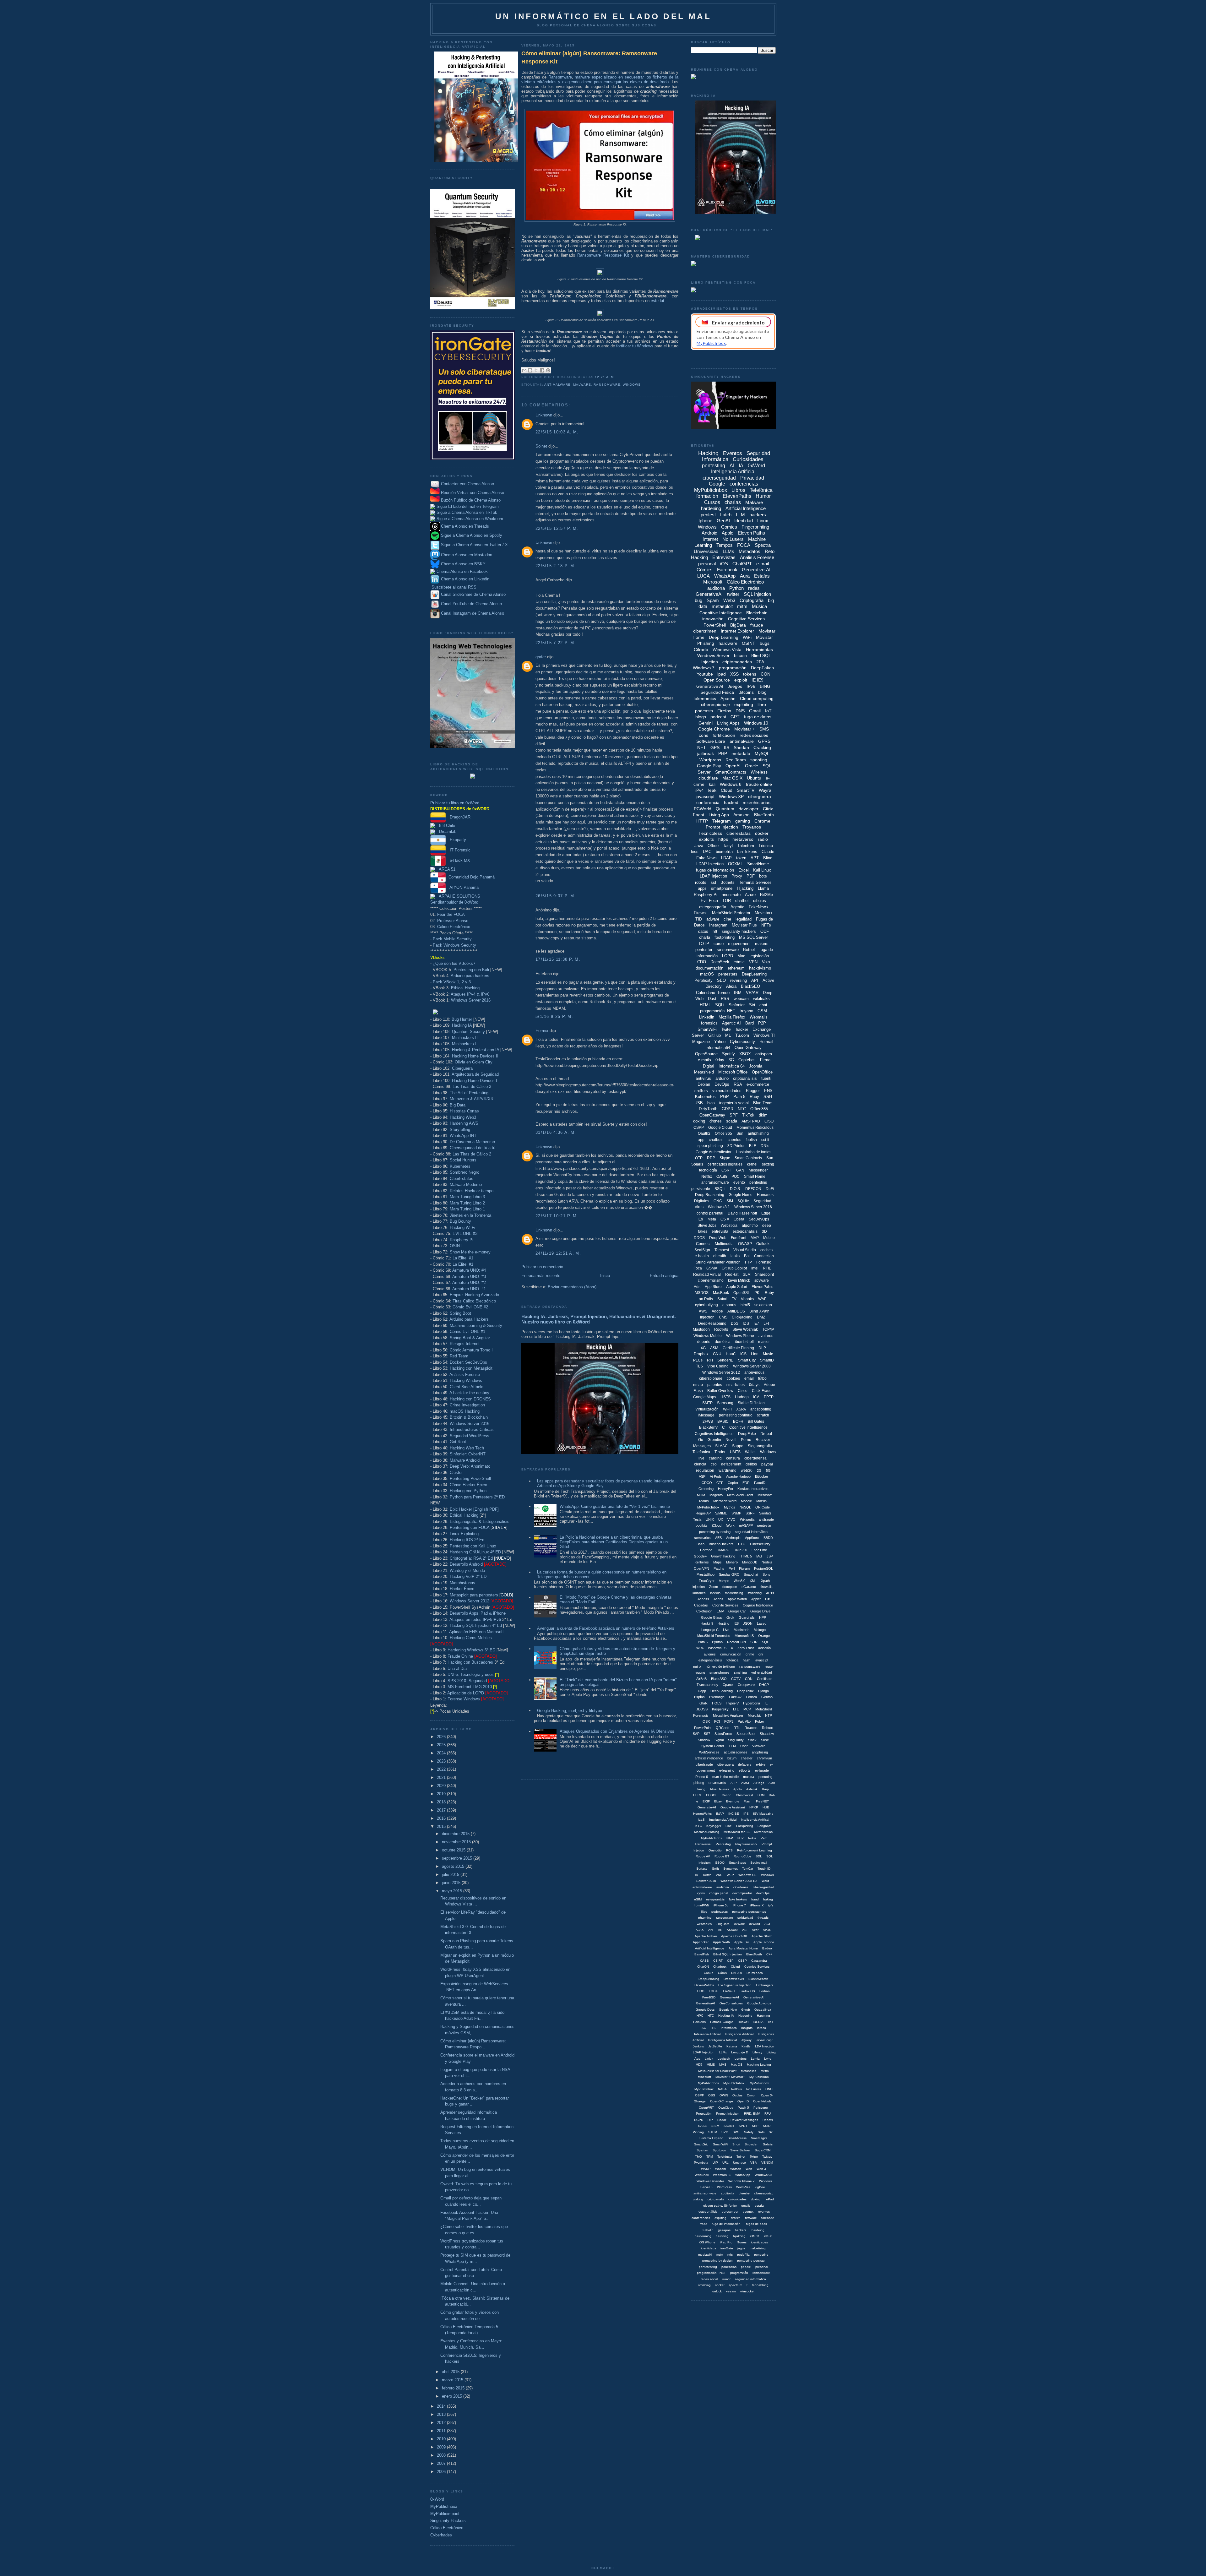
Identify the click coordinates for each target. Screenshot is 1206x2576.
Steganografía (760, 1446)
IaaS (701, 1820)
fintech (736, 2218)
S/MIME (721, 1513)
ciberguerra (760, 796)
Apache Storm (762, 1936)
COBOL (712, 1795)
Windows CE (747, 1875)
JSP (770, 1556)
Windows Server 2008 (752, 1366)
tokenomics (705, 698)
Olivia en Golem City (474, 1062)
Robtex (767, 1728)
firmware (751, 2218)
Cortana (706, 1550)
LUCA (703, 576)
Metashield (704, 1072)
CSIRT (718, 1961)
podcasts (704, 711)
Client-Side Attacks (467, 1387)
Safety (749, 2132)
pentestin (764, 1525)
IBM (738, 993)
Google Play (709, 766)
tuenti (766, 1078)
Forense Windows (464, 1699)
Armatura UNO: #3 (469, 1277)
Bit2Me (766, 895)
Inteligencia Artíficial (739, 2034)
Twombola (701, 2163)
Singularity (736, 1740)
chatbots (716, 1140)
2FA (760, 662)
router (769, 1666)
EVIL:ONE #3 (465, 1234)
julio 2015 (451, 1875)
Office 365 (723, 1133)
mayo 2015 (453, 1891)
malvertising (734, 1593)
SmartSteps (737, 1863)
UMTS (735, 1452)
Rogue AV (703, 1856)
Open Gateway (748, 1048)
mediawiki (705, 2255)
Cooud (709, 1973)
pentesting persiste (751, 2261)
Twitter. (767, 2157)
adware (713, 919)
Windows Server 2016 (471, 1000)
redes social (709, 2279)
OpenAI (733, 766)
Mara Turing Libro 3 (467, 1197)
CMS (723, 1317)
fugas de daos (756, 2224)
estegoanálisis (745, 1231)
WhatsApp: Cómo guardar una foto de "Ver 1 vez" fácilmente (615, 1506)
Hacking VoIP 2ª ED (468, 1576)
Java (699, 846)
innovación (713, 619)
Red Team (459, 1356)
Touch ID (764, 1869)
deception (730, 1587)
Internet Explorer (737, 631)
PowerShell (715, 625)
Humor (763, 496)
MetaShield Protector (731, 913)
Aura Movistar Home (743, 1948)
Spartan (702, 2150)
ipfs (771, 1905)
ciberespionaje (715, 704)
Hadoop (742, 1397)
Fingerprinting (755, 527)
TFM (732, 1746)
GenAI (723, 521)
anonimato (731, 895)
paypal (767, 1464)
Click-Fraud (762, 1391)
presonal (762, 2267)
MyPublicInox (759, 2083)
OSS (712, 2095)
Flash (748, 1801)
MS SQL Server (753, 937)
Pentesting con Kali (471, 970)
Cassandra (759, 1961)
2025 (442, 1745)
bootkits (702, 1525)
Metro (765, 2071)
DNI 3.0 (737, 1973)
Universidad (706, 551)
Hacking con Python (468, 1491)
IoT (768, 711)
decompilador (742, 1893)
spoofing (759, 760)
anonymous (754, 1372)
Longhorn (765, 1826)
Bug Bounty (460, 1221)
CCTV (736, 1679)
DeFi (770, 1189)
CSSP (742, 1961)
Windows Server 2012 (470, 1601)
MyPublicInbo (759, 2077)
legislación (759, 956)
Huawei (743, 2022)
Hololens (699, 2022)
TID (699, 919)
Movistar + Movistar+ (730, 2077)
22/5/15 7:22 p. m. (556, 643)
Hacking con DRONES (470, 1399)
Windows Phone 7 (742, 2181)
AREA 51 (445, 869)
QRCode (723, 1728)
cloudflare (708, 778)
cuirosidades (737, 2199)
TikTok (748, 1115)
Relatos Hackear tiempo (472, 1191)
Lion (755, 1354)
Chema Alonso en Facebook (462, 571)
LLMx (723, 2052)
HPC (700, 2016)
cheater (747, 1758)
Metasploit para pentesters (481, 1595)
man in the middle (725, 1777)
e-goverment (739, 944)
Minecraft (704, 2077)
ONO (769, 2089)
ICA (756, 1397)
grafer (541, 657)
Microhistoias (763, 1832)
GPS (715, 747)
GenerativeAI (709, 594)
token (741, 858)
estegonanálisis (710, 1660)
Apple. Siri (742, 1942)
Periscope (761, 2108)
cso (714, 1464)
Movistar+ (764, 913)
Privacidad (752, 478)
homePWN (701, 1905)
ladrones (699, 1593)
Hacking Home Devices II (475, 1056)
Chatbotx (720, 1967)
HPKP (754, 1807)
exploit (741, 680)
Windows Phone (740, 1336)
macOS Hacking (465, 1411)
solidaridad (745, 1918)
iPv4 (700, 790)
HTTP (702, 821)
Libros (738, 490)
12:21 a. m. (605, 377)
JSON (748, 1623)
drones (716, 1121)
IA (741, 466)
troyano (746, 1011)
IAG (759, 1556)
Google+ (700, 1556)
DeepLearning (754, 974)
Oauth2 (704, 1133)
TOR (727, 901)
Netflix (707, 1177)
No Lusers (733, 539)
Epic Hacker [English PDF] (474, 1509)
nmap (698, 1385)
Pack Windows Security (454, 945)
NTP (769, 1715)
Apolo (738, 1789)
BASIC (723, 1421)
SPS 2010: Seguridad (467, 1681)
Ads (697, 1287)
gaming (743, 821)
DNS (740, 711)
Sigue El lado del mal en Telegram (467, 506)
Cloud (727, 790)
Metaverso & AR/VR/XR (472, 1099)
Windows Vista (727, 649)
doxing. (756, 2199)
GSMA (712, 1268)
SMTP (707, 1403)
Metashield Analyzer (728, 1715)
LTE (736, 1709)
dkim (763, 1115)
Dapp (702, 1691)
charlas (733, 502)
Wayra (765, 790)
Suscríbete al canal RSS (454, 587)
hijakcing (739, 2236)
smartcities (736, 1385)
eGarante (749, 1587)
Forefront (739, 1238)
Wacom (720, 2169)
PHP (723, 753)
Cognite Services (725, 1605)
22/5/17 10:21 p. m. (557, 1216)
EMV (720, 1611)
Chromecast (744, 1795)
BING (765, 686)
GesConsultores (731, 2003)
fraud (755, 1899)
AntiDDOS (736, 1311)
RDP (711, 1158)
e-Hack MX (458, 860)
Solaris (768, 2144)
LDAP (726, 858)
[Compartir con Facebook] (542, 370)
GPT (735, 717)
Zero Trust (746, 1648)
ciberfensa (741, 1887)
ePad (770, 2199)
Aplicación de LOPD (466, 1693)
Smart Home (755, 1177)
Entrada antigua (664, 1276)
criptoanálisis (745, 1078)
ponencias (729, 2267)
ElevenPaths (737, 496)
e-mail (763, 564)
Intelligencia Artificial (722, 2040)
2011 (442, 2431)
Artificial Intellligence (710, 1948)
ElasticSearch (758, 1979)
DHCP (764, 1685)
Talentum (746, 846)
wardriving (728, 1470)
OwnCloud (726, 2108)
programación (733, 668)
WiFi (747, 637)
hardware (728, 643)
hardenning (703, 2236)
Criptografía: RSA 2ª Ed (471, 1558)
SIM (730, 1201)
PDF (751, 876)
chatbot (742, 901)
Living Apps (728, 723)
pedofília (743, 2255)
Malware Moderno (466, 1185)
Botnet (749, 950)
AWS (703, 1311)
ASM (714, 1348)
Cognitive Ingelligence (748, 1427)
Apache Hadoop (738, 1476)
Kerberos (702, 1562)
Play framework (746, 1844)
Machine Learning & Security (476, 1326)
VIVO (731, 1519)
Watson (736, 2169)
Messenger (758, 1170)
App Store (713, 1287)
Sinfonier (737, 1005)
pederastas (720, 1912)
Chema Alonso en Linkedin (464, 579)
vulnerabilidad (762, 1672)
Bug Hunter (462, 1019)
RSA (738, 1084)
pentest (708, 515)
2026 (442, 1737)
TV (734, 1299)
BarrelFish (702, 1954)
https (723, 839)
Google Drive (760, 1611)
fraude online (759, 784)
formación (707, 496)
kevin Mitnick (739, 1280)
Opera (739, 1219)
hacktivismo (760, 968)
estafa (759, 2206)
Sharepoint (764, 1274)
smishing (704, 2285)
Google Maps (705, 1397)
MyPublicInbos (708, 2083)
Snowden (752, 2144)
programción (739, 2273)
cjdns (701, 1893)
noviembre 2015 (457, 1842)
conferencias (744, 484)
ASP (702, 1476)
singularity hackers (739, 931)
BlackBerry (708, 1427)
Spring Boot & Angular (470, 1338)
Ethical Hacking (465, 988)
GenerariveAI (729, 1997)
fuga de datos (758, 717)
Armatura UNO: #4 (469, 1270)
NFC (742, 1109)
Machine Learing (759, 2065)
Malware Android (465, 1460)
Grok (730, 1617)
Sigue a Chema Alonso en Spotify (472, 536)
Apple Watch (737, 1599)
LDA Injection (765, 2046)
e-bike (761, 1764)
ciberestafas (739, 833)
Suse (765, 1740)
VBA (754, 2163)
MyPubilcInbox (708, 1507)
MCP (747, 1709)
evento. (748, 2212)
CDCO (707, 1483)
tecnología (708, 1170)
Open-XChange (722, 2101)
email (749, 1378)
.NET (701, 747)
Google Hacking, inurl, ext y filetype (570, 1711)
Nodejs (767, 1562)
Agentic (737, 907)
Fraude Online (460, 1656)
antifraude (766, 1519)
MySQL (762, 753)
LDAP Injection (713, 876)
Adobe (717, 1311)
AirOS (767, 1930)
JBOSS (702, 1709)
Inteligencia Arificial (723, 1820)
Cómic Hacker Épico (468, 1485)
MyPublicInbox (444, 2506)
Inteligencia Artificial (733, 472)
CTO (742, 1544)
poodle (746, 2267)
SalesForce (723, 1734)
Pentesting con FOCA (470, 1527)
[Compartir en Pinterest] (548, 370)
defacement (731, 1464)
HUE (766, 1807)
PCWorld (703, 809)
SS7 (707, 1734)
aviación (764, 1648)
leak (712, 790)
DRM (761, 1795)
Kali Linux (762, 870)
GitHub (714, 1035)
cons (703, 735)
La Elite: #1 (463, 1258)
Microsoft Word (725, 1501)
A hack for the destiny (469, 1393)
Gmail (755, 711)
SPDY (743, 2126)
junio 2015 (452, 1883)
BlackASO (719, 1679)
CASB (704, 1961)
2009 (442, 2447)
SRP (755, 2126)
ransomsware (750, 1666)
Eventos (733, 453)
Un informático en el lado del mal (603, 16)
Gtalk (703, 1703)
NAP (730, 1838)
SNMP (736, 1513)
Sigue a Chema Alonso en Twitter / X (474, 545)
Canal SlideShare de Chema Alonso (473, 595)
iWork (730, 1525)
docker (762, 833)
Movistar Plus (744, 925)
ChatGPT (742, 564)
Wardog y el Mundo (467, 1571)
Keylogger (714, 1826)
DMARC (723, 1550)
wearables (704, 1924)
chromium (764, 1758)
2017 (442, 1810)
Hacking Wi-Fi (462, 1228)
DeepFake (747, 1434)
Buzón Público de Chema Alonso (471, 500)
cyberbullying (706, 1305)
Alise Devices (719, 1789)
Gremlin (714, 1440)
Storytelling (460, 1130)
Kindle (746, 2046)
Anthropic (733, 1538)
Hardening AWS (464, 1123)
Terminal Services (755, 882)
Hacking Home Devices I (475, 1081)
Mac (741, 956)
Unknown (544, 415)
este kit (657, 301)
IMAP (720, 1814)
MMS (723, 2065)
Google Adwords (759, 2003)
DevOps (722, 1084)
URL (725, 2163)
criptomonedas (737, 662)
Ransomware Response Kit (603, 255)
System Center (713, 1746)
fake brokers (738, 1899)
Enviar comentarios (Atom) (572, 1287)
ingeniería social (734, 1103)
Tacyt (728, 846)
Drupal (766, 1434)
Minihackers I (464, 1044)
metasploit (722, 606)
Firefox (724, 711)
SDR (754, 1642)
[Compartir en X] (536, 370)
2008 (442, 2455)
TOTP (704, 944)
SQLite (743, 1201)
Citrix (768, 809)
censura (733, 1458)
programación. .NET (711, 2273)
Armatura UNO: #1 (469, 1289)
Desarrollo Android (466, 1564)
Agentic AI (731, 1023)
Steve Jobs (707, 1226)
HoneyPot (725, 1489)
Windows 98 (763, 2175)
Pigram (744, 1568)
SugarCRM (763, 2150)
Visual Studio (745, 1250)
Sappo (738, 1446)
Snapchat (751, 1574)
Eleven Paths (751, 533)
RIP (710, 2120)
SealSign (702, 1250)
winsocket (747, 2291)
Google (717, 484)
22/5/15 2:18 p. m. (556, 566)
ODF (765, 931)
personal (707, 564)
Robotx (768, 2120)
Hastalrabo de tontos (754, 1152)
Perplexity (703, 980)
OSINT (456, 1246)
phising (699, 1783)
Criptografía (752, 600)
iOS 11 (755, 2236)
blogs (701, 717)
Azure (750, 895)
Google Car (737, 1611)
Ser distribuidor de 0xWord (454, 902)
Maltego (760, 1630)
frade (703, 2224)
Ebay (718, 1801)
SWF (736, 2132)
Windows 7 (704, 668)
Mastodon (701, 1329)
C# (767, 1599)
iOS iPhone (707, 2242)
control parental (710, 1213)
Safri (761, 2132)
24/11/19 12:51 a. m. (558, 1253)
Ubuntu (754, 778)
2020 (442, 1786)
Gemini (706, 723)
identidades (759, 2242)
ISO (703, 2028)
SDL (759, 1856)
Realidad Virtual (707, 1274)
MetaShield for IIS (737, 1832)
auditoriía (728, 2193)
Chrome (762, 821)
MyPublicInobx (712, 1838)
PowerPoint (703, 1728)
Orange (764, 1636)
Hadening (745, 2016)
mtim (720, 2255)
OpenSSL (742, 1293)
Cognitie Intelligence (758, 1605)
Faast (698, 815)
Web (749, 2169)
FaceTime (759, 1550)
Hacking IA (462, 1025)
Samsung (725, 1403)
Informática (729, 2028)
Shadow (704, 1740)
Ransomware (560, 77)
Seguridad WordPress (470, 1436)
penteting (765, 1777)
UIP (715, 2163)
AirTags (759, 1783)
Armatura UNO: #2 (469, 1283)
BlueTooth (764, 815)
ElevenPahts (762, 1287)
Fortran (765, 1991)
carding (715, 1458)
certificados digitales (725, 1164)
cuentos (734, 1140)
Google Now (728, 2010)
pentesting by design (717, 2261)
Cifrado (701, 649)
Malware (582, 385)
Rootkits (721, 1329)
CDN (749, 1679)
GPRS (764, 741)
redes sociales (754, 735)
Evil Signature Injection (735, 1985)
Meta (712, 1219)
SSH (768, 1097)
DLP (762, 1348)
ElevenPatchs (704, 1985)
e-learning (727, 1770)
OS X (725, 1219)
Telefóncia (725, 2157)
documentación (709, 968)
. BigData (723, 1924)
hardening (711, 508)
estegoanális (715, 1899)
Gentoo (767, 1697)
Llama (763, 888)
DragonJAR (458, 817)
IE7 (756, 1323)
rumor (726, 2279)
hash (747, 1660)
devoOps (763, 1893)
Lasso (762, 1623)
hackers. (741, 2230)
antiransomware (715, 1182)
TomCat (748, 1869)
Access (703, 1599)
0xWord (437, 2499)
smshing (740, 1672)
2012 (442, 2423)
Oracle (752, 766)
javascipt (761, 1660)
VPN (753, 962)
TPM (710, 2157)
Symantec (731, 1869)
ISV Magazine (763, 1814)
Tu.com (742, 1035)
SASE (703, 2126)
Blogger (753, 1091)
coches (766, 1250)
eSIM (698, 1899)
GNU (717, 1354)
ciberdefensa (755, 1458)
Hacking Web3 (463, 1117)
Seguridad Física (717, 692)
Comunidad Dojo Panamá (470, 877)
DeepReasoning (712, 1323)
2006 (442, 2472)
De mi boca (755, 1973)
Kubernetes (460, 1166)
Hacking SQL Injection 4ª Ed (476, 1625)
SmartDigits (759, 2138)
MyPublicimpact (445, 2514)
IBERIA (758, 2022)
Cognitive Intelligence (721, 613)
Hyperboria (752, 1703)
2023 (442, 1761)
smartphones (720, 1672)
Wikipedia (747, 1519)
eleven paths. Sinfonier (720, 2206)
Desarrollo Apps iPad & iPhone (478, 1613)
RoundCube (742, 1856)
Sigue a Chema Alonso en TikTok (467, 512)
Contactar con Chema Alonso (467, 484)
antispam (764, 1054)
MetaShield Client (740, 1495)
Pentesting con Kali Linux (473, 1546)
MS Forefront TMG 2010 (470, 1687)
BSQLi (720, 1189)
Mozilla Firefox (732, 1017)
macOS (707, 974)
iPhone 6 (701, 1777)
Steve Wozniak (745, 1329)
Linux (763, 521)
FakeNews (758, 907)
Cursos (712, 502)
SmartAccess (737, 2138)
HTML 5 (746, 1556)
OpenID (743, 2101)
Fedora (751, 1697)
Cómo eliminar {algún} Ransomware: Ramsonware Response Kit (589, 57)
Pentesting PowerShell (470, 1478)
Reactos (751, 1728)
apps (702, 888)
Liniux (709, 2059)
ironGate (727, 2248)
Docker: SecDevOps (468, 1362)
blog (762, 692)
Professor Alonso (453, 921)
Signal (719, 1740)
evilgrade (762, 1770)
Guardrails (747, 1617)
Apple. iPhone (764, 1942)
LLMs (728, 551)
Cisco (743, 1391)
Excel (744, 870)
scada (732, 1121)
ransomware (607, 385)
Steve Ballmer (740, 2150)
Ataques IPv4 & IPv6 (470, 994)
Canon (727, 1795)
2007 (442, 2463)
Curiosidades (748, 459)
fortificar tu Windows (635, 346)
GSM (762, 1011)
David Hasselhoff (742, 1213)
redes (754, 588)
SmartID (767, 1360)
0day (720, 1060)
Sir (771, 2132)
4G (703, 1348)
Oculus (737, 2095)
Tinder (720, 1452)
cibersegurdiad (763, 1887)
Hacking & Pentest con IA (475, 1050)
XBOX (745, 1054)
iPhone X (757, 1905)
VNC (719, 1875)
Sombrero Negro (464, 1172)
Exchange (717, 1697)
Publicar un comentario (542, 1267)
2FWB (708, 1421)
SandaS (765, 1513)
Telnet (741, 2157)
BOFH (738, 1421)
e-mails (704, 1060)
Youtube (705, 674)
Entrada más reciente (541, 1276)
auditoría (716, 588)
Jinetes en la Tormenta (470, 1215)
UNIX (710, 1519)
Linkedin (707, 1017)
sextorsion (763, 1305)
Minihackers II (465, 1038)
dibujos (760, 901)
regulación (705, 1470)
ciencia (700, 1464)
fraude (757, 625)
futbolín (708, 2230)
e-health (702, 1256)
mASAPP (746, 1525)
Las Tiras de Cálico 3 (472, 1087)
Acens (718, 1599)
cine (727, 919)
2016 (442, 1818)
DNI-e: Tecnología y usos (471, 1674)
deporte (704, 1342)
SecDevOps (759, 1219)
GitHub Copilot (734, 1268)
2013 (442, 2414)
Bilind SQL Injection (728, 1954)
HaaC (731, 1354)
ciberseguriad (764, 2193)
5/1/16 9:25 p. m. (554, 1016)
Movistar (764, 637)
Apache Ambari (706, 1936)
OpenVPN (701, 1568)
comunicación (731, 1654)
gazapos (724, 2230)
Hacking (708, 453)
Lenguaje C (710, 1630)
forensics (709, 1023)
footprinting (725, 937)
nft (715, 931)
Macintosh (742, 1630)
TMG (698, 2157)
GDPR (728, 1109)
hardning (722, 2236)
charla (705, 937)
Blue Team (763, 1103)
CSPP (699, 1128)
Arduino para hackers (470, 976)
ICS (743, 1354)
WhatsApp (725, 576)
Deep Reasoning (710, 1195)
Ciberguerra (462, 1068)
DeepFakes (762, 668)
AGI (767, 1924)
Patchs (719, 1568)
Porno (746, 1440)
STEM (713, 2132)
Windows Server (713, 655)
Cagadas (701, 1605)
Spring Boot (460, 1313)
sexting (768, 1164)
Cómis (722, 1973)
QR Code (763, 1507)
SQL (765, 1642)
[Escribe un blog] (530, 370)
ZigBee (760, 2187)
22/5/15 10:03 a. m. (557, 432)
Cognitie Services (757, 1967)
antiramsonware (705, 2193)
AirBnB (701, 1679)
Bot (747, 1256)
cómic (739, 962)
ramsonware (761, 2273)
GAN (740, 1170)
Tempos (725, 545)
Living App (719, 815)
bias (711, 1103)
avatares (766, 1336)
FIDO (701, 1991)
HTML (705, 1005)
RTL (737, 1728)
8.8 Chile (445, 826)
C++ (769, 1954)
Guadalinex (763, 2010)
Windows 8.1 (719, 1207)
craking (698, 2199)
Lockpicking (745, 1826)
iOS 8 (768, 2236)
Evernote (733, 1801)
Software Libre (711, 741)
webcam (741, 999)
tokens (750, 674)
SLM (747, 1274)
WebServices (709, 1752)
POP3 (729, 1721)
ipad (722, 674)
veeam (731, 2291)
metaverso (743, 839)
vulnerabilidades (727, 1091)
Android (709, 533)
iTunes (742, 2242)
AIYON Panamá (462, 887)
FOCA (744, 545)
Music (768, 1354)
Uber (744, 1746)
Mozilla (761, 1501)
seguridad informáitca (751, 1532)
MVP (755, 1238)
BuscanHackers (721, 1544)
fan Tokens (747, 852)
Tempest (722, 1250)
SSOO (720, 1863)
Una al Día (457, 1668)
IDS (746, 1323)
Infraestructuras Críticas (472, 1429)
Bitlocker (762, 1476)
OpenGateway (712, 1115)
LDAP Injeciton (704, 2052)
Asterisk (752, 1789)
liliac (704, 1912)
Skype (725, 1158)
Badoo (767, 1948)
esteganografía (713, 907)
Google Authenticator (714, 1152)
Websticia (729, 1226)
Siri (752, 1005)
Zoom (714, 1587)
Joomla (756, 1066)
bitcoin (740, 655)
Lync (768, 2059)
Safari (722, 1299)
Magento (716, 1495)
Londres (741, 2059)
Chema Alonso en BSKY (463, 564)
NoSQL (745, 1507)
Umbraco (739, 2163)
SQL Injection (757, 594)
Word (765, 1881)
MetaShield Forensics (714, 1636)
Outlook (763, 1244)
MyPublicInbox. (734, 2083)
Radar (722, 2120)
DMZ (761, 1317)
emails (746, 2206)
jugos (741, 2248)
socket (720, 2285)
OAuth (722, 1177)
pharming (705, 1918)
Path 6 (703, 1642)
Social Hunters (463, 1160)
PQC (736, 1177)
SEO (721, 980)
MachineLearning (707, 1832)
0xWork (739, 1924)
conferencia (708, 802)
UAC (707, 852)
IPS (746, 1814)
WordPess (724, 2187)
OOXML (735, 864)
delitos (751, 1464)
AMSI (745, 1783)
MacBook (721, 1293)
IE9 (700, 1219)
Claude (768, 852)
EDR (746, 1483)
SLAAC (721, 1446)
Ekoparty (456, 840)
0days (754, 1385)
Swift (715, 1869)
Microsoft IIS (744, 1636)
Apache (728, 698)
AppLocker (701, 1942)
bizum (732, 1758)
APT (755, 858)
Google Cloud (720, 1128)
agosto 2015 (454, 1866)
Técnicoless (710, 833)
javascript (705, 796)
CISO (769, 1121)
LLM (740, 515)
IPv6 (751, 686)
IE (766, 1703)
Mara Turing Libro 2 (467, 1203)
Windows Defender (710, 2181)
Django (763, 1691)
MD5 (699, 2065)
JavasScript (764, 2040)
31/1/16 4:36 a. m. (556, 1132)
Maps (717, 1562)
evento (739, 1182)
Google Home (741, 1195)
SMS (764, 729)
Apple (728, 533)
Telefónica (761, 490)
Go (701, 1440)
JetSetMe (715, 2046)
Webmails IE (722, 2175)
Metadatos (750, 551)
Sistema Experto (711, 2138)
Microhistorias (462, 1583)
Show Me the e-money (470, 1252)
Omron (752, 2095)
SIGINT (729, 2126)
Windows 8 (731, 784)
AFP (734, 1783)
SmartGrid (701, 2144)
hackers (758, 515)
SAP (696, 1734)
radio (763, 839)
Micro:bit (754, 1715)
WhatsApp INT (463, 1136)
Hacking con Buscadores (470, 1662)
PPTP (769, 1397)
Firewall (701, 913)
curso (719, 944)
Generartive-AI (754, 1997)
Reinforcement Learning (755, 1850)
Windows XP (731, 796)
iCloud (717, 1525)
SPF (734, 1115)
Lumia (755, 2059)
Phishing (706, 643)
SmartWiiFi (720, 2144)
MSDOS (702, 1293)
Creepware (746, 1685)
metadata (741, 753)
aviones (710, 1654)
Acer (755, 1930)
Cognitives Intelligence (714, 1434)
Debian (704, 1084)
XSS (734, 674)
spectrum (736, 2285)
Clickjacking (742, 1317)
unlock (717, 2291)
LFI (766, 1323)
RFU (768, 2114)
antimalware (557, 385)
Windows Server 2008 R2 (739, 1881)
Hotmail (766, 1042)
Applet (756, 1599)
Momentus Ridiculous (755, 1128)
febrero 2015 (454, 2388)
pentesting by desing (715, 1532)
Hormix (542, 1031)
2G (759, 1470)
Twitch (707, 1875)
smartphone (722, 888)
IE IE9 (758, 680)
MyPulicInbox (704, 2089)
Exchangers (765, 1985)
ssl (713, 882)
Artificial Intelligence (746, 508)
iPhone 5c (721, 1905)
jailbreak (706, 753)
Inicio (605, 1276)
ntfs (730, 2255)
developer (749, 809)
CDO (702, 962)
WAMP (706, 2169)
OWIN (724, 2095)
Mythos (730, 1507)
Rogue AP (703, 1513)
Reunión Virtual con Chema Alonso (473, 493)
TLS (699, 1366)
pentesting (714, 466)
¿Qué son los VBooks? (454, 963)
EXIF (706, 1801)
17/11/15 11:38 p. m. (558, 959)
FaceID (760, 1483)
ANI (711, 1930)
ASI (745, 1930)
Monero (732, 1562)
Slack (752, 1740)
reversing (739, 980)
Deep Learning (724, 637)
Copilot (733, 1483)
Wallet (750, 1452)
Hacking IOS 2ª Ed (467, 1540)
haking (768, 1899)
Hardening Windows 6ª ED (471, 1650)
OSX (706, 1721)
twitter (733, 594)
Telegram (722, 821)
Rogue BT (722, 1856)
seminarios (702, 1538)
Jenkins (698, 2046)
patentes (715, 1385)
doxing (699, 1121)
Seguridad (762, 1201)
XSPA (741, 1409)
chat (763, 1005)
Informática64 (718, 1048)
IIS (727, 747)
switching (755, 1593)
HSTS (725, 1397)
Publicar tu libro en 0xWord (455, 803)
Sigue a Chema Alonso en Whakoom (470, 519)
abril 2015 (451, 2372)
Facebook (727, 570)
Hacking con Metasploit (471, 1368)
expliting (720, 2218)
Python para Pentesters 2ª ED (477, 1497)
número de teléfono (720, 1666)
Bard (750, 1023)
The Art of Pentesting (469, 1093)
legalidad (744, 919)
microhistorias (757, 802)
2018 (442, 1802)
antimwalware (702, 1887)
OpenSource (706, 1054)
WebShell (702, 2175)
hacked (731, 802)
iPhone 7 (739, 1905)
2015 (442, 1826)
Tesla (697, 1519)
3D (764, 1231)
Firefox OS (747, 1991)
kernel (752, 1164)
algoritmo (750, 1226)
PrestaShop (706, 1574)
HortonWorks (702, 1814)
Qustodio (715, 1850)
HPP (763, 1617)
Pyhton (717, 1642)
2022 (442, 1769)
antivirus (703, 1078)
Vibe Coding (718, 1366)
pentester (704, 950)
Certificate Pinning (738, 1348)
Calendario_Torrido (713, 993)
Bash (701, 1544)
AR (720, 1930)
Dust (712, 999)
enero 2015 (453, 2396)
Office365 (759, 1109)
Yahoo (720, 1042)
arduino (722, 1078)
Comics (729, 527)
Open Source (717, 680)
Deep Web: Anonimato (470, 1466)
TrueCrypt (707, 1581)
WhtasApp (743, 2175)
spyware (762, 1280)
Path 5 (739, 1097)
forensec (768, 2218)
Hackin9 (707, 1623)
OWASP (745, 1244)
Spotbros (719, 2150)
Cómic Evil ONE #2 (470, 1307)
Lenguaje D (740, 2052)
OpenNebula (762, 2101)
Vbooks (747, 1299)
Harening (763, 2016)
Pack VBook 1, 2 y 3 (452, 982)
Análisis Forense (465, 1375)
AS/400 (732, 1930)
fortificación (724, 735)
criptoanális (716, 2199)
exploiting (744, 704)
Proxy (737, 876)
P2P (762, 1023)
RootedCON (736, 1642)
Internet (710, 539)
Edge (766, 1213)
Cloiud (735, 1967)
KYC (699, 1826)
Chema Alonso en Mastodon (466, 555)
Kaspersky (720, 1709)
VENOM (767, 2163)
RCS (729, 1850)
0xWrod (755, 1924)
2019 (442, 1794)
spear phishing (710, 1146)
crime (750, 1654)
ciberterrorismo (711, 1280)
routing (700, 1672)
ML (728, 1035)
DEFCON (753, 1189)
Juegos (735, 686)
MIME (711, 2065)
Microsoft (713, 582)
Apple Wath (721, 1942)
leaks (735, 1256)
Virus (699, 1207)
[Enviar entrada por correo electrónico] (617, 377)
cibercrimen (705, 631)
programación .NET (718, 1011)
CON (766, 674)
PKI (757, 1293)
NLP (741, 1838)
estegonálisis (708, 2212)
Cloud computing (757, 698)
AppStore (752, 1538)
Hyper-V (732, 1703)
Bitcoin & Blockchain (469, 1417)
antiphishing (758, 1133)
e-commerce (758, 1084)
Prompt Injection (722, 827)
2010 (442, 2439)
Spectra (763, 545)
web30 (747, 1470)
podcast (718, 717)
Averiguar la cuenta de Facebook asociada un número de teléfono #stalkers (606, 1628)
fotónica (732, 1660)
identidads (709, 2248)
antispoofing (761, 1409)
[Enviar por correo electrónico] (524, 370)
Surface (702, 1869)
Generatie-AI (707, 1807)
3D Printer (736, 1146)
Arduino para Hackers (469, 1319)
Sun (740, 1133)
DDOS (699, 1238)
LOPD (728, 956)
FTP (748, 1262)
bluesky (744, 2193)
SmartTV (746, 790)
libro (762, 704)
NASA (722, 2089)
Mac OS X (732, 778)
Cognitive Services (746, 619)
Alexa (731, 986)
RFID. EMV (752, 2114)
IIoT (771, 2022)
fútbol (763, 1378)
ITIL (714, 2028)
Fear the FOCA (451, 914)
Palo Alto (744, 1721)
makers (762, 944)
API (755, 980)
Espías (699, 1697)
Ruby (754, 1097)
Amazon (742, 815)
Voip (766, 962)
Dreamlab (446, 831)
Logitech (724, 2059)
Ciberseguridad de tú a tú (473, 1148)
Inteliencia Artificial (707, 2034)
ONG (718, 1201)
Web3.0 (739, 1581)
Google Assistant (733, 1807)
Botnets (728, 882)
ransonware (725, 1918)
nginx (697, 1666)
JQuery (746, 2040)
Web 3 (761, 2169)
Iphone (705, 521)
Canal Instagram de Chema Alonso (473, 614)
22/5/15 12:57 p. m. (557, 528)
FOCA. (714, 1991)
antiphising (760, 1752)
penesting (761, 2255)
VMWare (759, 1746)
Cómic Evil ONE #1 (467, 1331)
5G (768, 1470)
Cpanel (728, 1685)
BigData (738, 625)
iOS (724, 564)
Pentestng (723, 1844)
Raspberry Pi (462, 1240)
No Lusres (754, 2089)
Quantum (725, 809)
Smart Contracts (748, 1158)
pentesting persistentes (749, 1912)
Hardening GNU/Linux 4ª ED (475, 1552)
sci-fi (765, 1140)
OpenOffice (762, 1072)
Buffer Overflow (720, 1391)
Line (729, 1826)
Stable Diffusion (751, 1403)
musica (749, 1777)
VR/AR (752, 993)
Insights (747, 2028)
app (701, 1140)
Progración (704, 2114)
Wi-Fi (727, 1409)
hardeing (758, 2230)
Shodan (741, 747)
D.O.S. (735, 1189)
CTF (720, 1483)
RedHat (732, 1274)
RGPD (699, 2120)
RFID (767, 1268)
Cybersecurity (742, 1042)
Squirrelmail (759, 1863)
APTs (770, 1593)
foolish (751, 1140)
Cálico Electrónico (454, 927)
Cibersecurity (760, 1544)
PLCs (698, 1360)
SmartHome (758, 864)
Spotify (728, 1054)
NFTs (766, 925)
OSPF (699, 2095)
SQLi (720, 1005)
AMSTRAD (751, 1121)
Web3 (729, 600)
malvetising (758, 2248)
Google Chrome (714, 729)
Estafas (762, 576)
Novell (731, 1440)
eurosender (730, 2212)
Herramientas (759, 649)
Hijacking (745, 888)
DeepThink (745, 1691)
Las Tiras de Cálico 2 (472, 1154)
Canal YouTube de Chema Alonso (471, 604)
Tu (696, 1875)
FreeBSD (709, 1997)
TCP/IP (768, 1329)
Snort (736, 2144)
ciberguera (725, 1764)
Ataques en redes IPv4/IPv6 (475, 1620)
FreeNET (762, 1801)
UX (721, 1519)
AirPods (716, 1476)
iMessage (706, 1415)
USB (699, 1103)
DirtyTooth (708, 1109)
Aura (745, 576)
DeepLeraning (709, 1979)
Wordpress (710, 760)
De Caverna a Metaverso (472, 1142)
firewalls (766, 1587)
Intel (755, 1268)
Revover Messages (744, 2120)
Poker (760, 1721)
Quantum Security (468, 1032)
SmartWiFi (707, 1029)
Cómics (705, 570)
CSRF (727, 1170)
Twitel (726, 1029)
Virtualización (707, 1409)
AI (732, 466)
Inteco (761, 2028)
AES (718, 1538)
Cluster (456, 1473)
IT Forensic (458, 850)
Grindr (746, 2010)
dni (761, 1654)
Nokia (752, 1838)
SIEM (715, 2126)
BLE (753, 1146)
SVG (725, 2132)
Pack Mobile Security (452, 939)
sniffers (701, 1091)
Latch (726, 515)
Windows (632, 385)
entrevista (720, 1231)
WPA (700, 1648)
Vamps (724, 1581)
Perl (732, 1568)
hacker (742, 1029)
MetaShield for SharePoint (717, 2071)
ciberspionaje (711, 1378)
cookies (733, 1378)
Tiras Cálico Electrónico (474, 1301)
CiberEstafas (462, 1179)
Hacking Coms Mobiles (471, 1638)
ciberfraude (704, 1764)
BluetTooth (754, 1954)
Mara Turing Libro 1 (467, 1209)
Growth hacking (723, 1556)
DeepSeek (720, 962)
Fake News (706, 858)
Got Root (458, 1442)
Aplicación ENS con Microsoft (476, 1632)
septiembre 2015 (458, 1858)
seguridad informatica (750, 2279)
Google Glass (712, 1617)
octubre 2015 (454, 1850)
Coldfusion (704, 1611)
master (764, 1342)
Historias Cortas (464, 1111)
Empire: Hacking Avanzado (474, 1295)
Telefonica (701, 1452)
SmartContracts (731, 772)
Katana (732, 2046)
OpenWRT (706, 2108)
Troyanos (752, 827)
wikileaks (761, 999)
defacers (745, 1764)
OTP (699, 1158)
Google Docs (705, 2010)
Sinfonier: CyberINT (468, 1454)
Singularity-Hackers (448, 2521)
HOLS (717, 1703)
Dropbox (701, 1354)
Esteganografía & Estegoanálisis (480, 1522)
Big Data (458, 1105)
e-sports (729, 1305)
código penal (719, 1893)
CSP (730, 1961)
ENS (768, 1091)
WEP (730, 1875)
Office (713, 846)
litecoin (715, 1593)
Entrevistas (724, 557)
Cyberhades (441, 2535)
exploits (706, 839)
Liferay (757, 2052)
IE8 (736, 1623)
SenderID (725, 1360)
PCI (717, 1721)
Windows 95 (717, 1648)
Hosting (723, 1623)
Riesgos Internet (465, 1344)
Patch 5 (743, 2108)
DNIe (765, 1146)
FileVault (729, 1991)
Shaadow (767, 1734)
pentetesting (708, 2267)
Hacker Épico (462, 1589)
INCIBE (734, 1814)
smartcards (717, 1783)
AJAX (700, 1930)
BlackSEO (750, 986)
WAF (762, 1299)
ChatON (703, 1967)
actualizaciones (736, 1752)
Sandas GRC (729, 1574)
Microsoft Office (733, 1072)
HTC (711, 2016)
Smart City (747, 1360)
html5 (745, 1305)
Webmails (759, 1017)
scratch (763, 1415)
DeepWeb (718, 1238)
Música (759, 606)
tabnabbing (760, 2285)
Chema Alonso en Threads (464, 526)
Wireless (759, 772)
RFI (710, 1360)
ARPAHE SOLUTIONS (458, 896)
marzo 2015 (453, 2380)
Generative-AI (756, 570)
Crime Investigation (467, 1405)
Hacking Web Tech (467, 1448)
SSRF (750, 1513)
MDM (701, 1495)
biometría (724, 852)
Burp (765, 1789)
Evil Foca (709, 901)
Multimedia (724, 1244)
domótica (723, 1342)
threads (763, 1918)
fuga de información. (727, 2224)
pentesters (728, 974)
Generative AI (710, 686)
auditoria (723, 1887)
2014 (442, 2406)
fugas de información (715, 870)
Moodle (746, 1501)
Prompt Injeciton (728, 2114)
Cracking (762, 747)
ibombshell (744, 1342)
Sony (766, 1574)
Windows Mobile (708, 1336)
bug (698, 600)
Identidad (744, 521)
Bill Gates (756, 1421)
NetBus (736, 2089)
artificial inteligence (709, 1758)
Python (736, 588)
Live (726, 1630)
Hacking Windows (466, 1380)
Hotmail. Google (722, 2022)
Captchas (747, 1060)
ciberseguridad (719, 478)
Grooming (706, 1489)
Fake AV (735, 1697)
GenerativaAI (706, 2003)
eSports (745, 1770)
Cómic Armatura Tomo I (471, 1350)
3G (731, 1060)
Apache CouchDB (734, 1936)
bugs (765, 643)
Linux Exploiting (464, 1534)
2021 (442, 1777)
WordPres (743, 2187)
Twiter (754, 2157)
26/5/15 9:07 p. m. (556, 896)
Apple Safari (737, 1287)
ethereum (736, 968)
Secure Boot (746, 1734)
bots (763, 876)
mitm (742, 606)
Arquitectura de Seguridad (475, 1074)
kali (712, 784)
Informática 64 (732, 1066)
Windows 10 (756, 723)
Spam (713, 600)
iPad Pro (726, 2242)
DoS (735, 1323)
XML (753, 1581)
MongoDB (750, 1562)
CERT (697, 1795)
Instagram (718, 925)
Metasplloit (749, 2071)
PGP (725, 1097)
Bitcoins (746, 692)
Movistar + (745, 729)
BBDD (768, 1538)
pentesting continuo (736, 1415)
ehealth (720, 1256)
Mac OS (737, 2065)
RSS (725, 999)
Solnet (541, 446)
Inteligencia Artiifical (755, 1820)
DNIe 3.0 (740, 1550)
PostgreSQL (763, 1568)
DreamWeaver (734, 1979)
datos (703, 931)
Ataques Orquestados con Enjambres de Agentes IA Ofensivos (617, 1731)
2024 (442, 1753)
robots (701, 882)
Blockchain (757, 613)
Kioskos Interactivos (753, 1489)
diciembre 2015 (456, 1834)
